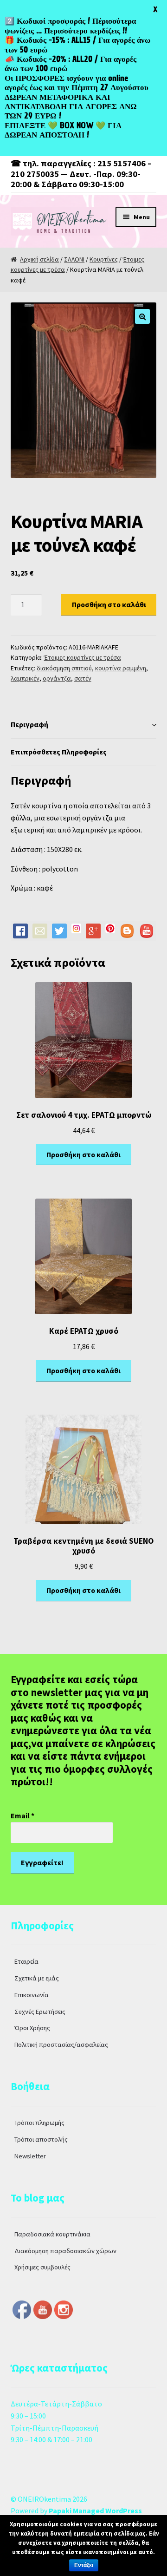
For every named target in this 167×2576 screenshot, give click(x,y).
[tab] (84, 725)
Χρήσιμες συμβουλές (42, 2267)
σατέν (83, 678)
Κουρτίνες (104, 259)
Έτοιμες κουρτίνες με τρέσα (83, 657)
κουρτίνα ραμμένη (121, 668)
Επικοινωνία (32, 1995)
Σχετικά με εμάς (37, 1978)
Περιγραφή (29, 724)
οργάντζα (57, 678)
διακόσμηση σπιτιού (64, 668)
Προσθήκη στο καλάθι (109, 604)
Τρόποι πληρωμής (39, 2123)
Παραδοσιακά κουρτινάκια (52, 2234)
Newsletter (30, 2156)
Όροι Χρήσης (32, 2028)
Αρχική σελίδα (39, 259)
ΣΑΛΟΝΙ (74, 259)
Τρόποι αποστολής (41, 2139)
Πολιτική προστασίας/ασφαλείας (61, 2045)
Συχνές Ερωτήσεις (40, 2012)
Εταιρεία (26, 1961)
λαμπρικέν (25, 678)
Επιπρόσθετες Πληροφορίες (59, 752)
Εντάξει (84, 2565)
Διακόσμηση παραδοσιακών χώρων (65, 2251)
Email (22, 1816)
